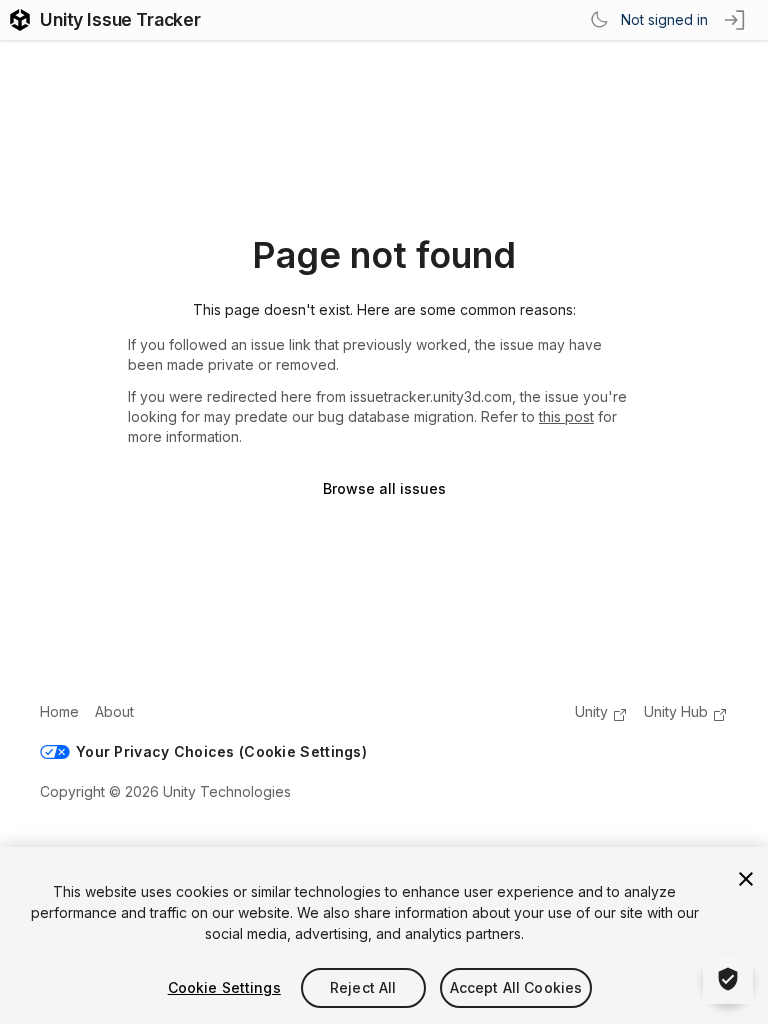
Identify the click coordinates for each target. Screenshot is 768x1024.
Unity (591, 711)
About (114, 711)
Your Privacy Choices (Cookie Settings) (221, 751)
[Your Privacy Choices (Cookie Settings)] (728, 979)
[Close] (746, 879)
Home (59, 711)
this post (566, 416)
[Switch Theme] (599, 20)
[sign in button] (736, 20)
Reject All (363, 987)
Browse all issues (384, 488)
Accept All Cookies (516, 987)
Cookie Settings (224, 987)
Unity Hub (676, 711)
